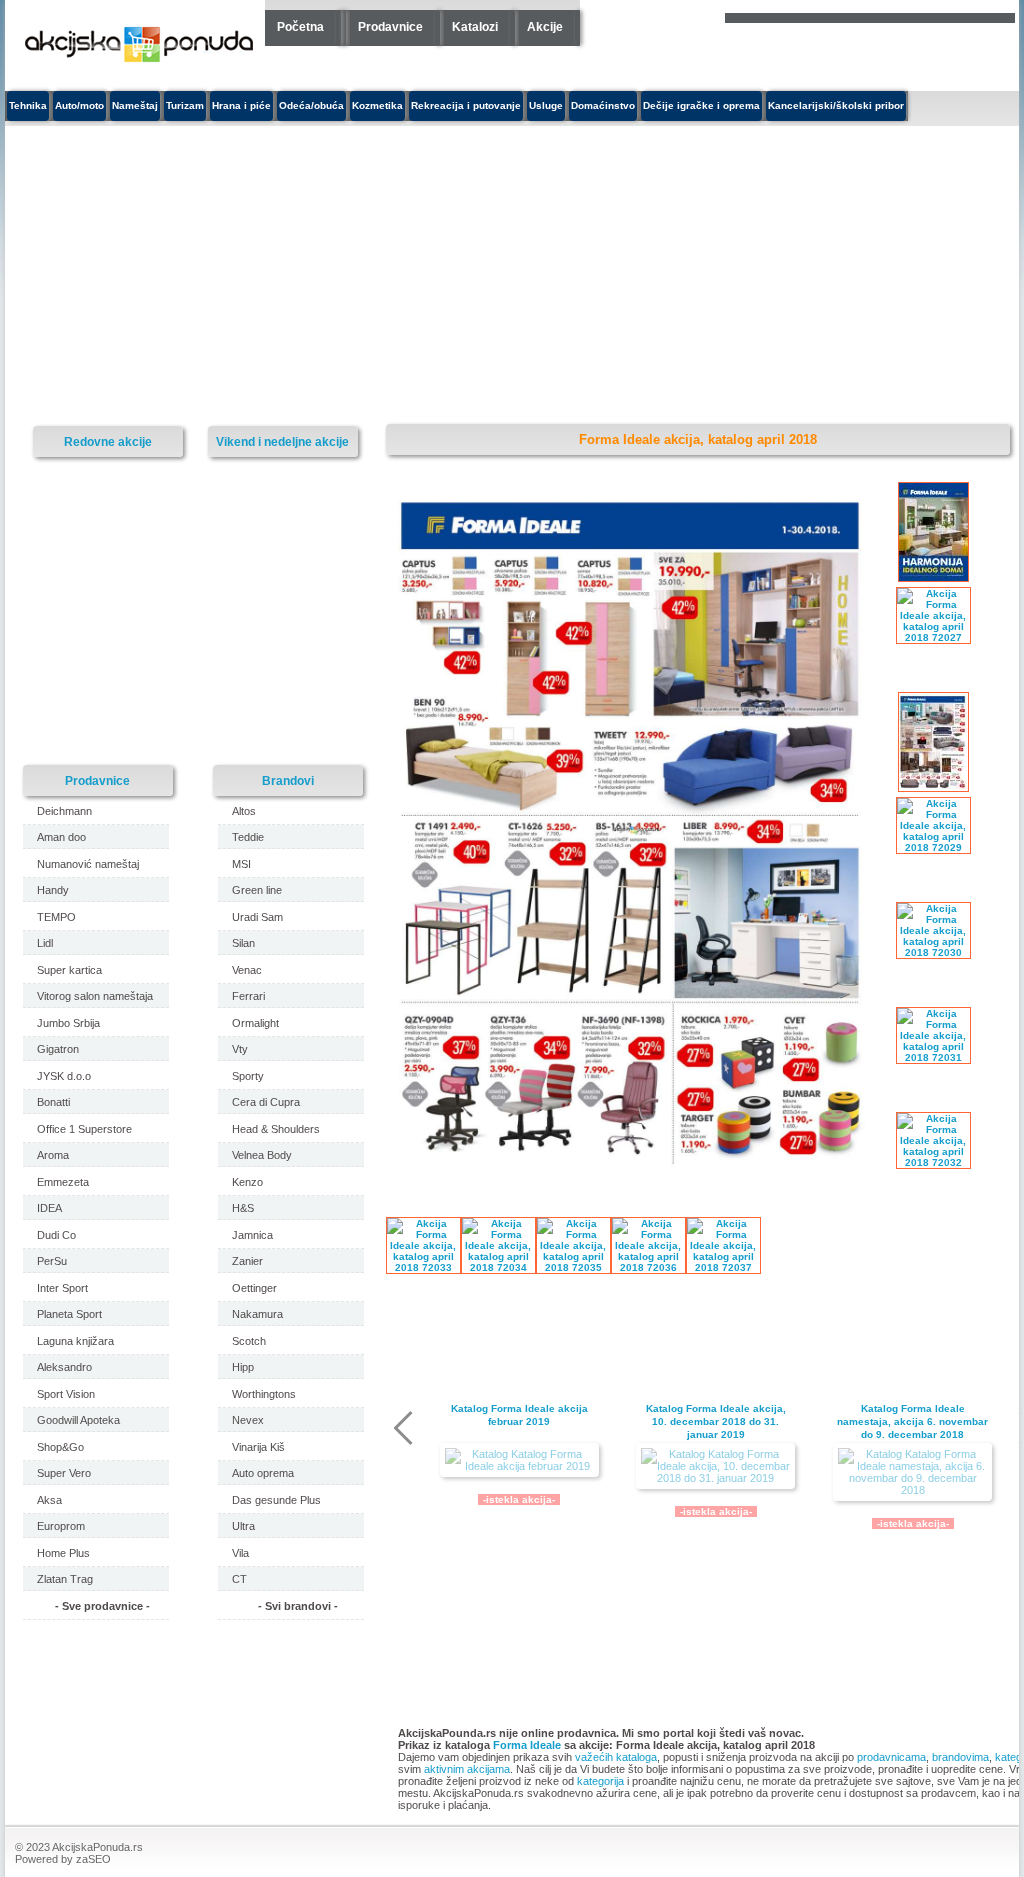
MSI (241, 864)
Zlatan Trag (65, 1579)
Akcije (545, 27)
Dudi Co (56, 1235)
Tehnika (28, 105)
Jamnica (252, 1235)
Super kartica (69, 970)
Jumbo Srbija (68, 1023)
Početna (300, 27)
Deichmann (64, 811)
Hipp (243, 1367)
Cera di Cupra (266, 1102)
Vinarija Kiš (258, 1447)
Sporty (248, 1076)
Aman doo (61, 837)
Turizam (185, 105)
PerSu (52, 1261)
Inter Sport (62, 1288)
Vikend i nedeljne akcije (282, 441)
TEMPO (56, 917)
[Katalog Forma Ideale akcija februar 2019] (519, 1460)
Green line (257, 890)
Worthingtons (264, 1394)
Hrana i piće (241, 105)
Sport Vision (66, 1394)
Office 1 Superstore (84, 1129)
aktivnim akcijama (467, 1769)
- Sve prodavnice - (102, 1606)
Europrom (61, 1526)
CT (239, 1579)
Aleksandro (64, 1367)
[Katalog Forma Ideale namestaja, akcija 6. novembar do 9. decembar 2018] (912, 1472)
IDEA (49, 1208)
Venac (247, 970)
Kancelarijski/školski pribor (836, 105)
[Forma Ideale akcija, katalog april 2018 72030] (636, 1176)
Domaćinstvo (603, 105)
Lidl (45, 943)
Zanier (247, 1261)
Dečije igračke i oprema (701, 105)
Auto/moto (79, 105)
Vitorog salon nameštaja (95, 996)
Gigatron (58, 1049)
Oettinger (254, 1288)
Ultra (243, 1526)
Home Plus (63, 1553)
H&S (243, 1208)
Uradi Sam (257, 917)
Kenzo (247, 1182)
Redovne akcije (108, 441)
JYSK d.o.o (64, 1076)
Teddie (248, 837)
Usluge (546, 105)
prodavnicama (891, 1757)
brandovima (960, 1757)
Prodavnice (390, 27)
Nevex (248, 1420)
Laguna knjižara (75, 1341)
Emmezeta (63, 1182)
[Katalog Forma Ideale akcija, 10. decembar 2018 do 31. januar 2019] (715, 1466)
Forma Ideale (527, 1745)
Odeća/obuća (311, 105)
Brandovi (288, 780)
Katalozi (475, 27)
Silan (243, 943)
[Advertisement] (360, 276)
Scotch (249, 1341)
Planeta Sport (69, 1314)
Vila (240, 1553)
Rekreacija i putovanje (466, 105)
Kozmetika (377, 105)
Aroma (53, 1155)
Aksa (49, 1500)
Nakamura (257, 1314)
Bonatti (53, 1102)
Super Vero (64, 1473)
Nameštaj (135, 105)
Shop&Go (60, 1447)
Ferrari (248, 996)
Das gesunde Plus (276, 1500)
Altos (244, 811)
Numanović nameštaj (88, 864)
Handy (53, 890)
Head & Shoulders (276, 1129)
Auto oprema (263, 1473)
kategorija (600, 1781)
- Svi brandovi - (298, 1606)
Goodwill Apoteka (78, 1420)
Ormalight (255, 1023)
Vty (240, 1049)
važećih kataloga (616, 1757)
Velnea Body (262, 1155)
